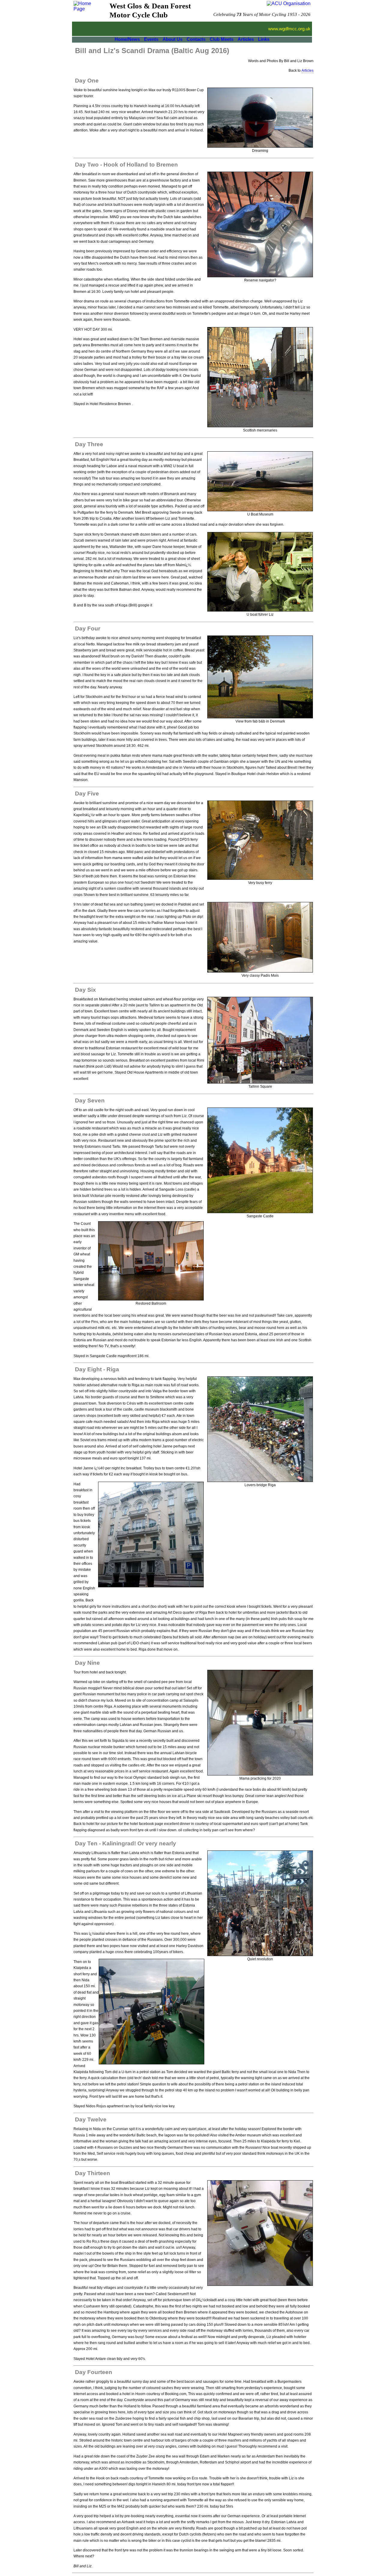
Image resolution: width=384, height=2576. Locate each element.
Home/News (127, 39)
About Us (172, 39)
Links (264, 39)
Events (151, 39)
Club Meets (222, 39)
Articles (246, 39)
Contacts (196, 39)
